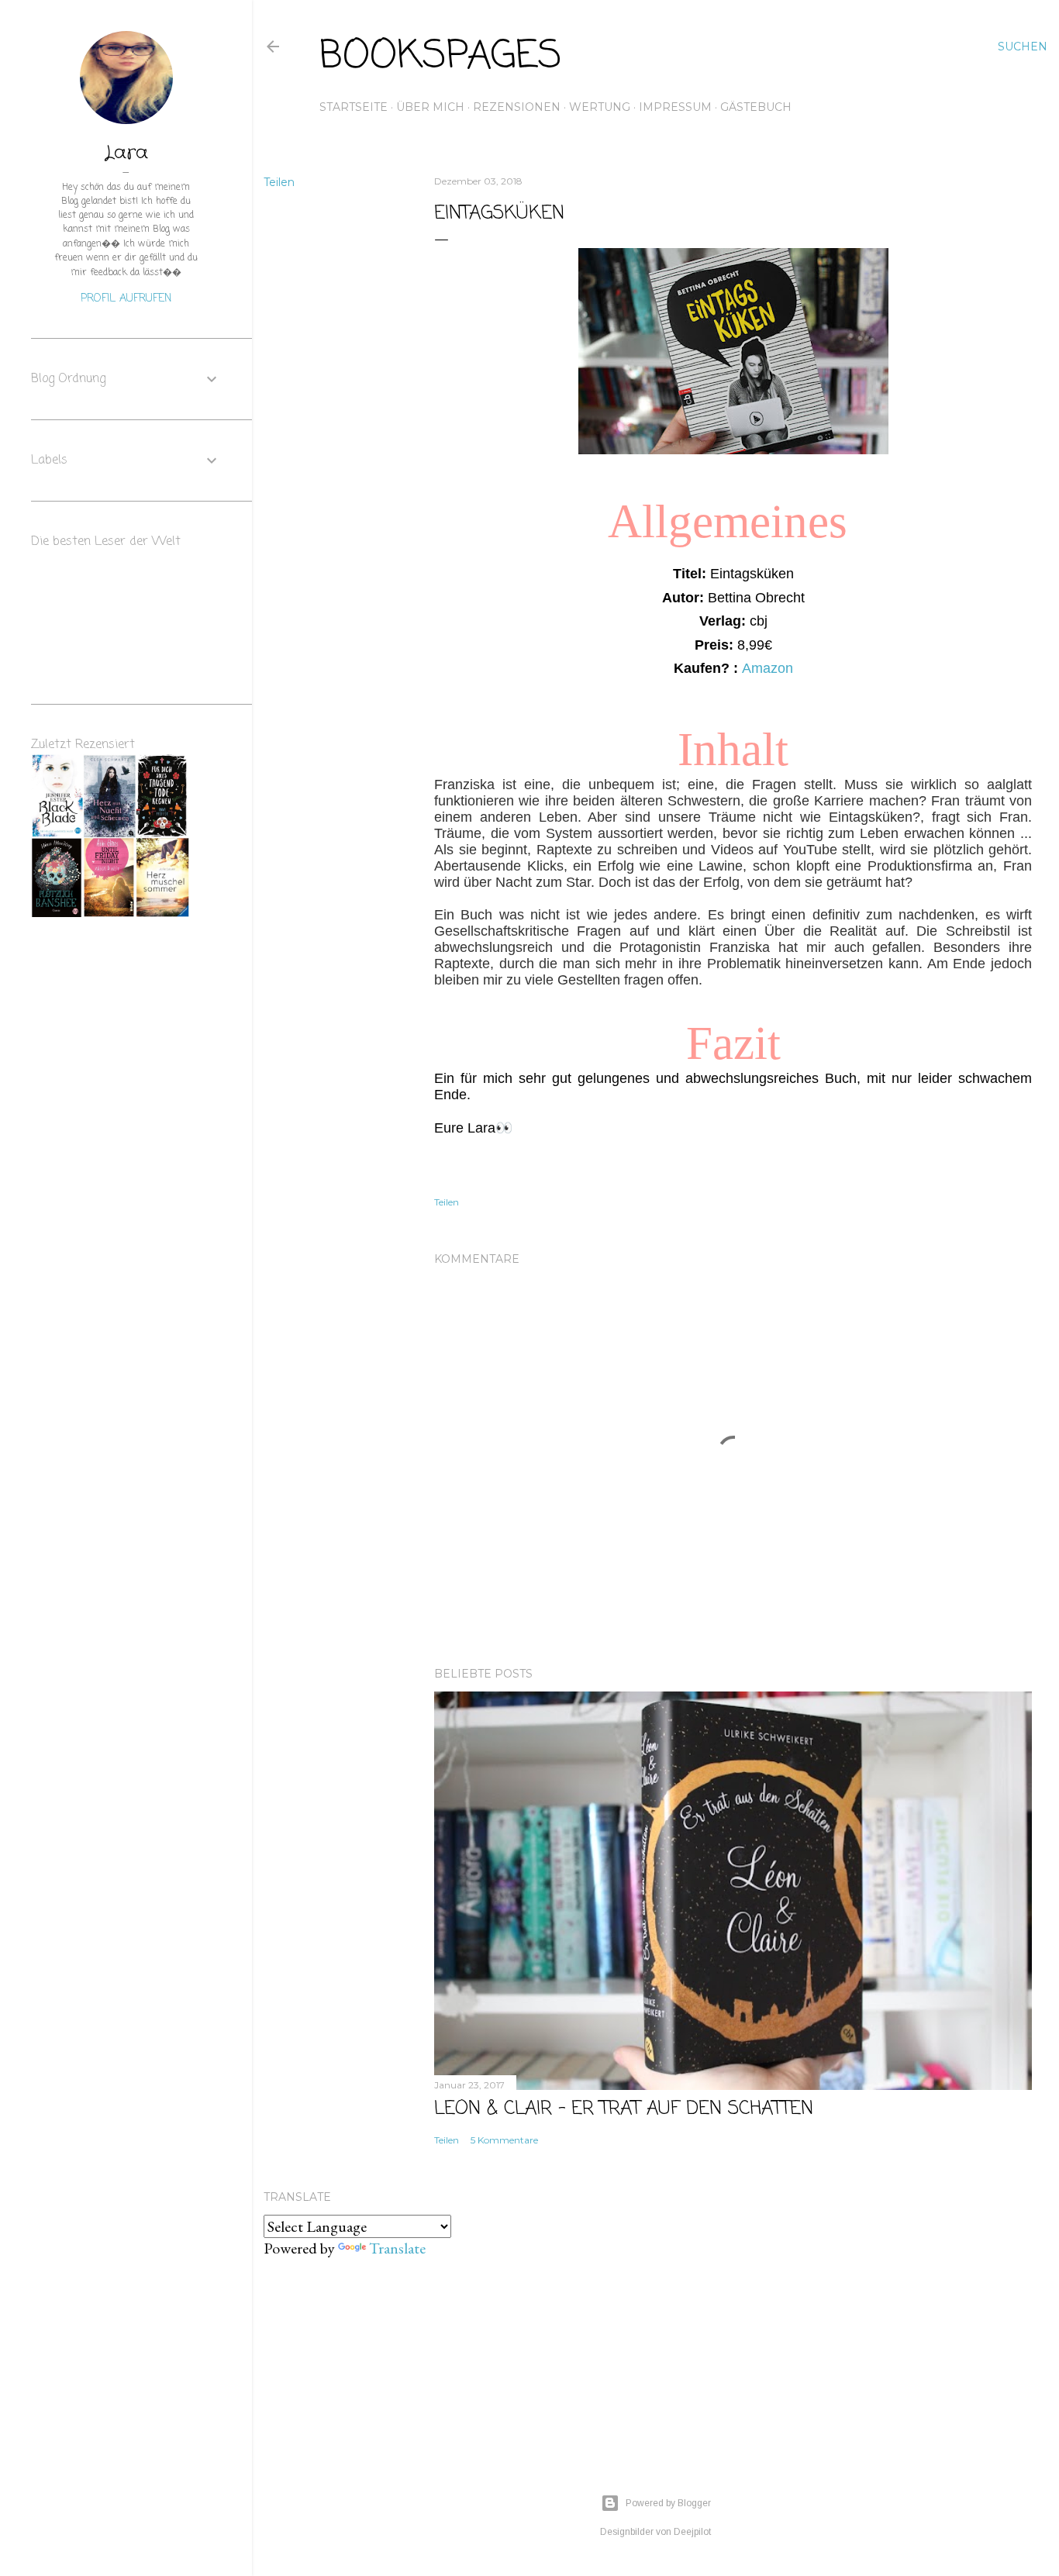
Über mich (430, 107)
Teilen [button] (279, 182)
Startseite (354, 107)
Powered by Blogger (668, 2503)
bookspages (441, 57)
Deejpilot (692, 2532)
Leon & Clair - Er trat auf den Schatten (624, 2109)
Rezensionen (517, 107)
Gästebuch (756, 107)
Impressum (675, 107)
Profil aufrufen (126, 299)
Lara (126, 153)
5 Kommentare (504, 2140)
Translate (397, 2248)
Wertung (600, 107)
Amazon (768, 668)
